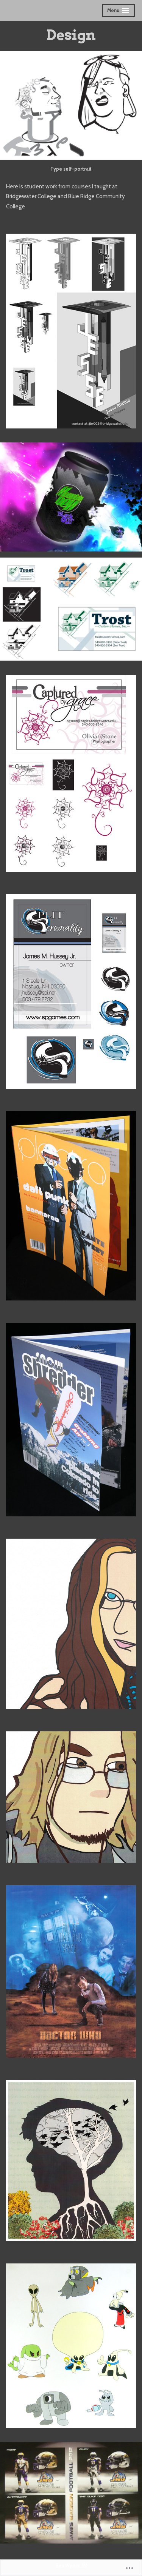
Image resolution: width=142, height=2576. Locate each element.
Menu (119, 12)
